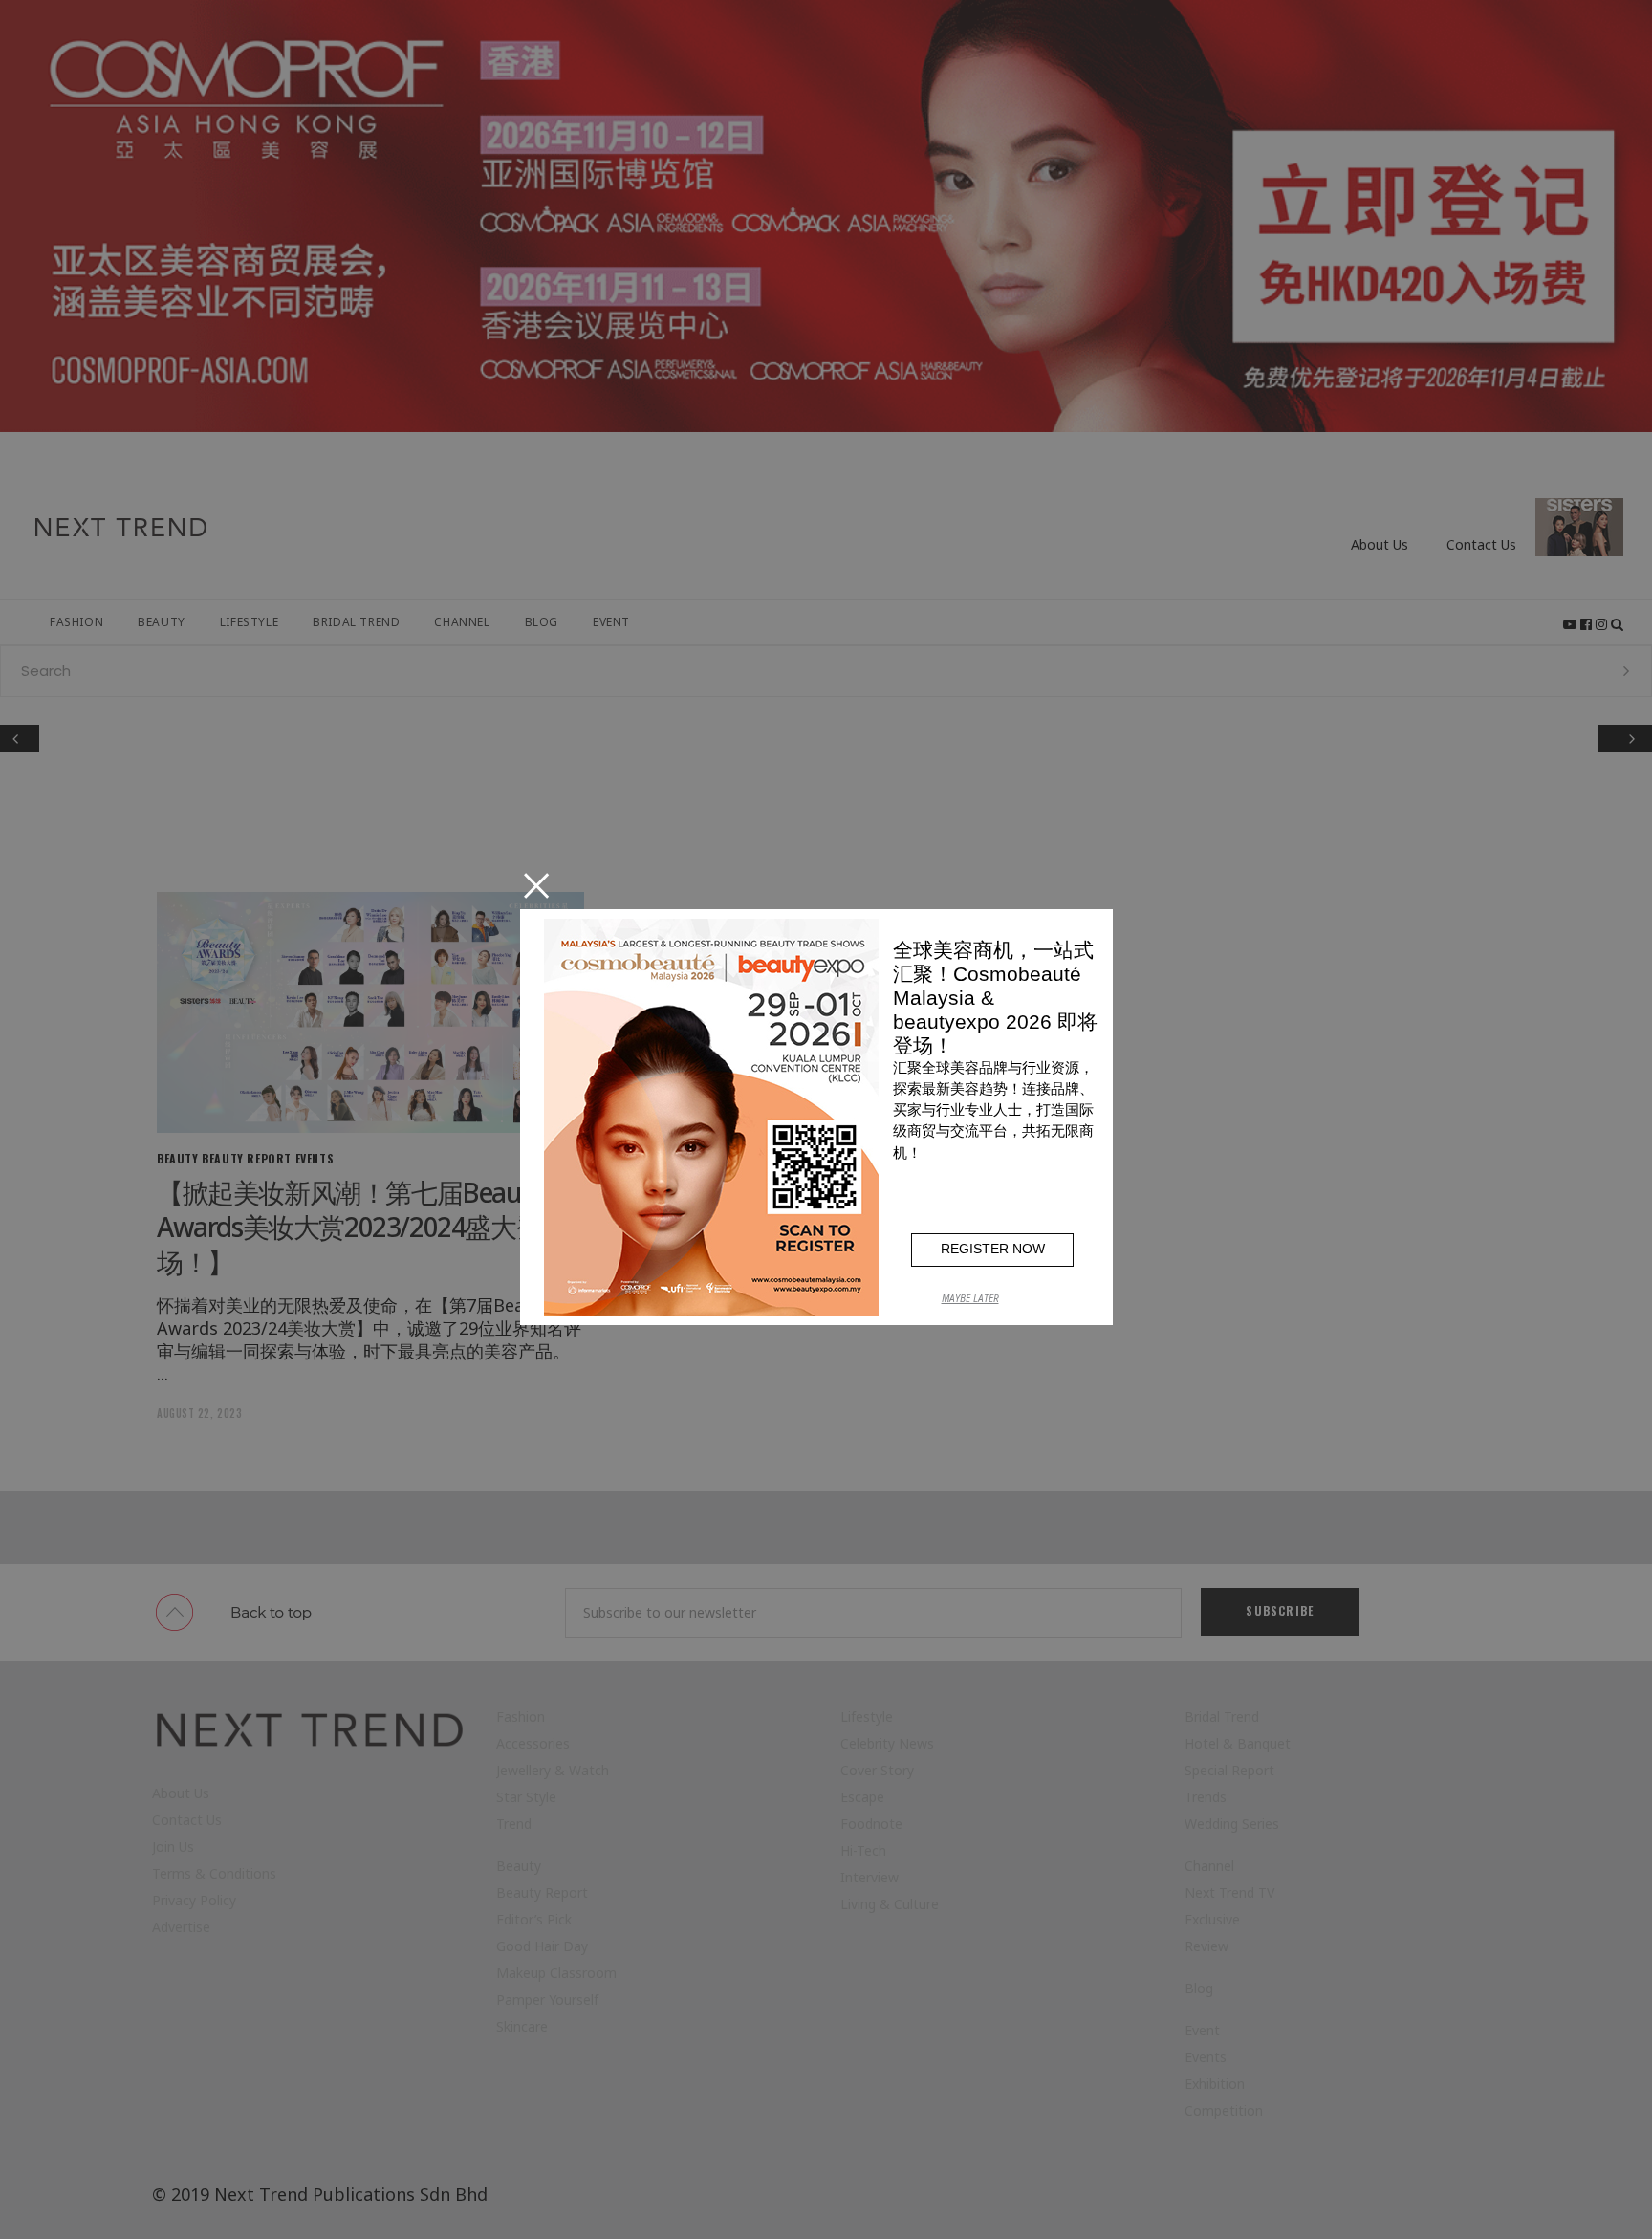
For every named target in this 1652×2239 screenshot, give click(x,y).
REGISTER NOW (993, 1249)
